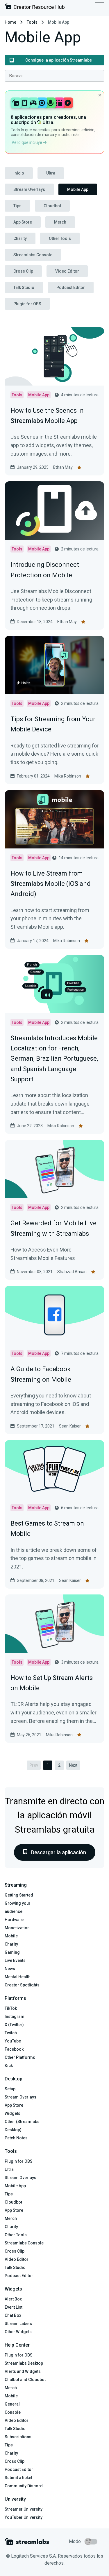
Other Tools (60, 238)
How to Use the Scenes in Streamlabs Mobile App (47, 416)
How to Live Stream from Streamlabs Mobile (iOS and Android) (51, 884)
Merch (60, 222)
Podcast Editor (71, 287)
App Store (23, 222)
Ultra (51, 173)
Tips (17, 206)
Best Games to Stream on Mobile (47, 1528)
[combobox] (54, 76)
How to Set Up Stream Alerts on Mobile (52, 1683)
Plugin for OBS (27, 304)
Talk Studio (24, 287)
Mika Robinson (68, 776)
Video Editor (67, 271)
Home (10, 22)
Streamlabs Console (33, 255)
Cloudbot (52, 206)
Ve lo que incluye (27, 142)
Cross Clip (23, 271)
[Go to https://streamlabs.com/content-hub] (35, 8)
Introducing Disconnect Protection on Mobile (45, 570)
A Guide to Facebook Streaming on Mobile (41, 1374)
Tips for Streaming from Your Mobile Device (53, 724)
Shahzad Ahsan (72, 1272)
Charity (20, 238)
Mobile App (78, 189)
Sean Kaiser (70, 1426)
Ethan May (63, 467)
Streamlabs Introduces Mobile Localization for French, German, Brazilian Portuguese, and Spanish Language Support (54, 1059)
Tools (32, 22)
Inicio (19, 173)
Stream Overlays (29, 189)
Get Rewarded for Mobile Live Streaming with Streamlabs (53, 1228)
